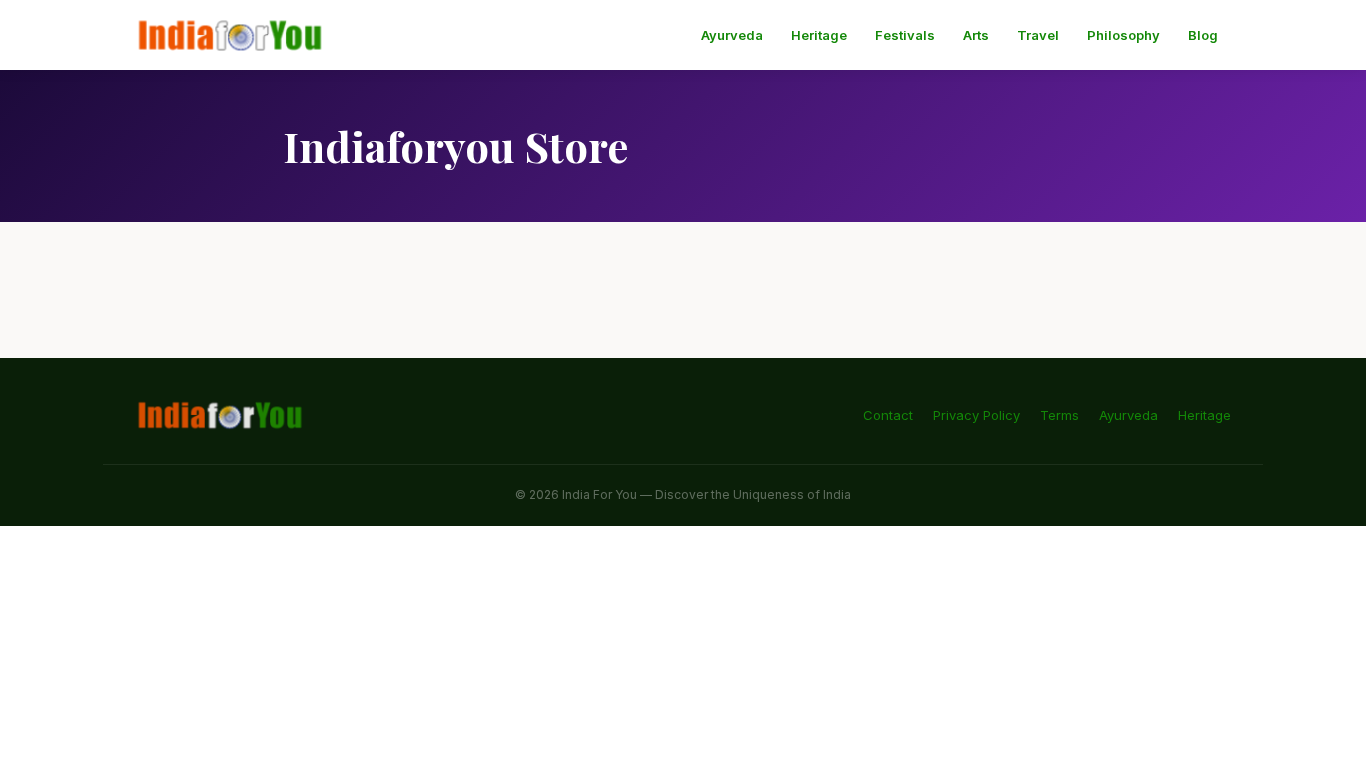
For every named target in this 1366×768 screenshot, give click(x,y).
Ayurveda (732, 35)
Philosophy (1123, 35)
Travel (1038, 35)
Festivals (905, 35)
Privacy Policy (976, 415)
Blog (1203, 35)
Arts (976, 35)
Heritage (819, 35)
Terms (1059, 415)
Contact (888, 415)
